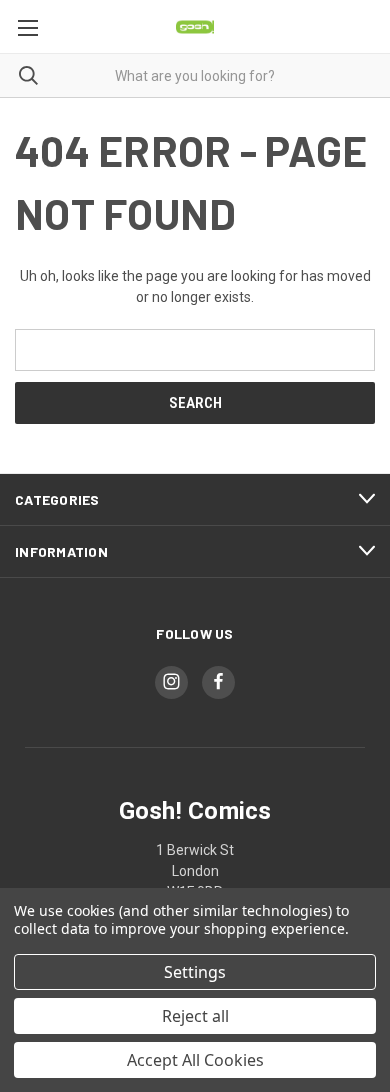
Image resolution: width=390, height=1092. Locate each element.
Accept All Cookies (195, 1060)
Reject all (195, 1016)
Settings (195, 972)
